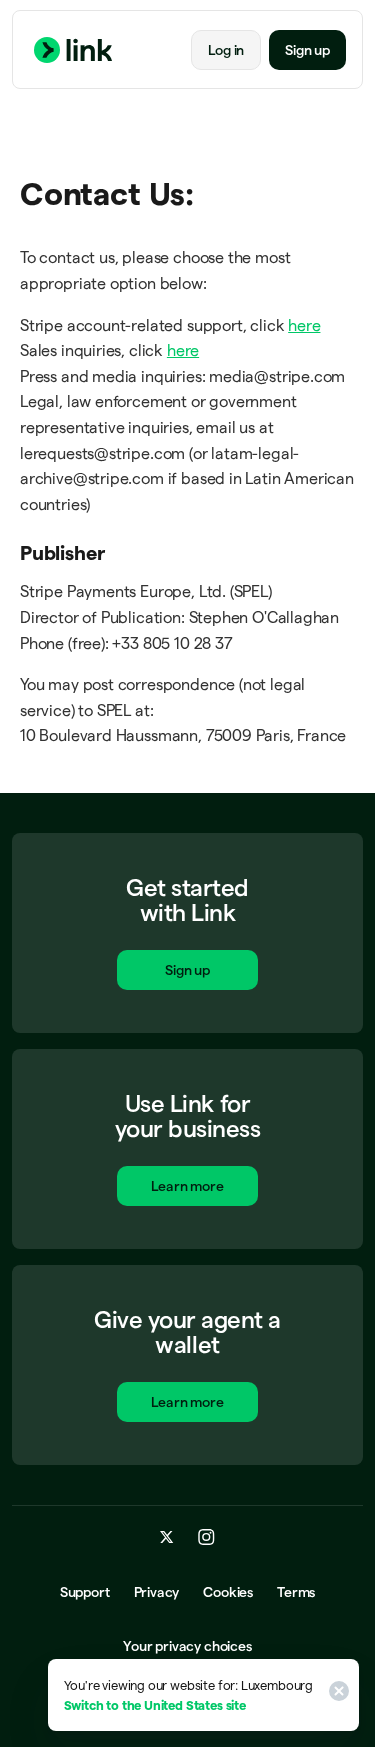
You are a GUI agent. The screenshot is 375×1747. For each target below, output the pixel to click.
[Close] (336, 1695)
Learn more (187, 1186)
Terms (296, 1592)
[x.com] (167, 1537)
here (304, 325)
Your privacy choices (187, 1646)
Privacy (157, 1592)
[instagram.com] (206, 1537)
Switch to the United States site (155, 1705)
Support (85, 1592)
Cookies (228, 1592)
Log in (226, 50)
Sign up (307, 50)
